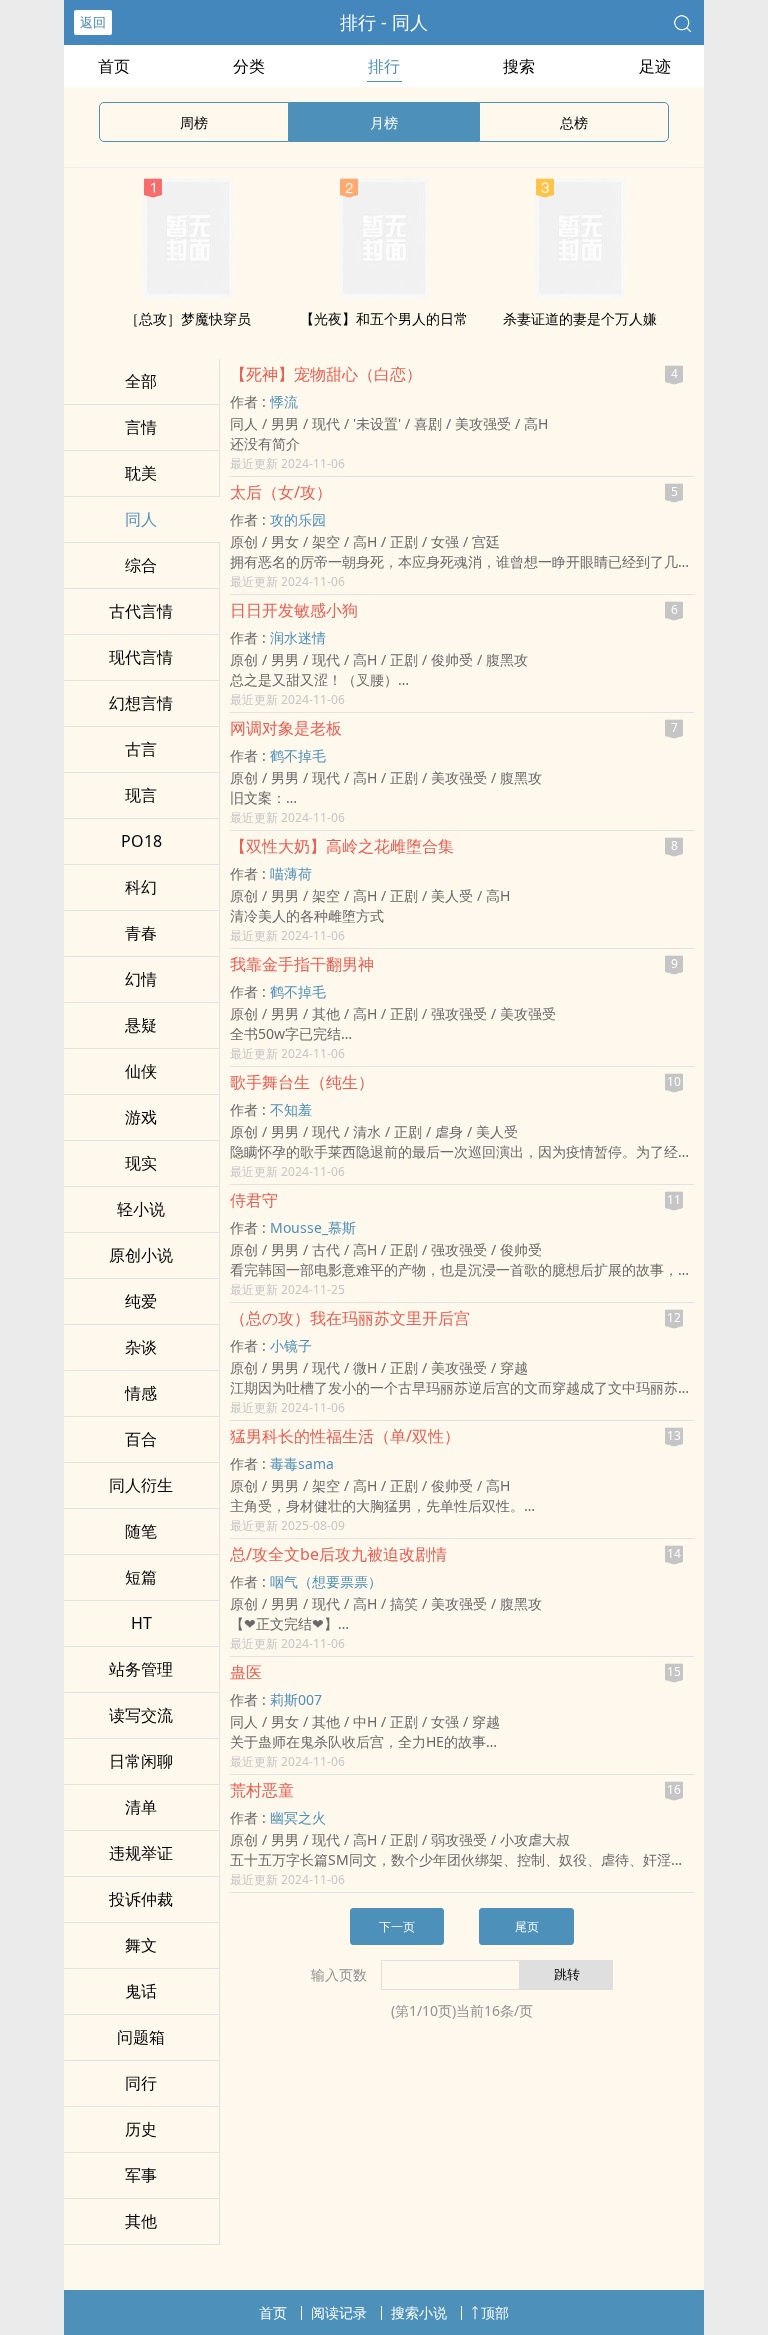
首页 (114, 66)
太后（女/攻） (281, 492)
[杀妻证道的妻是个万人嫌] (580, 292)
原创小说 (141, 1255)
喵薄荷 (291, 873)
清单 (141, 1807)
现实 (141, 1163)
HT (141, 1623)
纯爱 (141, 1301)
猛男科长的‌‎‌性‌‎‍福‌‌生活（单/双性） (345, 1436)
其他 (141, 2221)
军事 (141, 2175)
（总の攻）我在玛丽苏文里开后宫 (350, 1318)
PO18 (141, 841)
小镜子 (291, 1345)
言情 (141, 427)
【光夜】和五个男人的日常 (384, 318)
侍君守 (254, 1200)
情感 (141, 1393)
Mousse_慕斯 (313, 1227)
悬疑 (141, 1025)
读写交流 (141, 1715)
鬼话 (141, 1991)
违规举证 (141, 1853)
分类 (249, 66)
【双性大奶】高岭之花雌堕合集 (342, 846)
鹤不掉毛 (298, 755)
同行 (141, 2083)
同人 (141, 519)
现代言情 (141, 657)
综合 (141, 565)
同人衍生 (141, 1485)
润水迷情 (298, 637)
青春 (141, 933)
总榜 (574, 122)
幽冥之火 (298, 1817)
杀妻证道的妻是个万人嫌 (580, 318)
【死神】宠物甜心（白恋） (326, 374)
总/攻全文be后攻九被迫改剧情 (338, 1554)
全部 (141, 381)
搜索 (519, 66)
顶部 (495, 2312)
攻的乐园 (298, 519)
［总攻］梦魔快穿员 (188, 318)
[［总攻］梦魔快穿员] (188, 292)
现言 (141, 795)
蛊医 (246, 1672)
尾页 (527, 1926)
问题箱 (141, 2037)
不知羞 (291, 1109)
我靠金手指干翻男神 (302, 964)
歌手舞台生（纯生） (302, 1082)
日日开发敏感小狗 (294, 610)
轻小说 (141, 1209)
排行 (384, 66)
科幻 (141, 887)
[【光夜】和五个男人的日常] (384, 292)
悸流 (284, 401)
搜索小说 (419, 2312)
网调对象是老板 (286, 728)
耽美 (141, 473)
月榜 (384, 122)
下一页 (397, 1926)
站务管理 (141, 1669)
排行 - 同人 (384, 22)
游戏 (141, 1117)
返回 (93, 22)
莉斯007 (296, 1699)
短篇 (141, 1577)
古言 (141, 749)
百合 (141, 1439)
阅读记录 (339, 2312)
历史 (141, 2129)
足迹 (655, 66)
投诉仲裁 (141, 1899)
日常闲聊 (141, 1761)
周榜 (194, 122)
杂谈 (141, 1347)
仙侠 (141, 1071)
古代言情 (141, 611)
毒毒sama (302, 1463)
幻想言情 (141, 703)
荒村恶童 (262, 1790)
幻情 (141, 979)
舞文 (141, 1945)
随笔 (141, 1531)
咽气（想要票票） (326, 1581)
